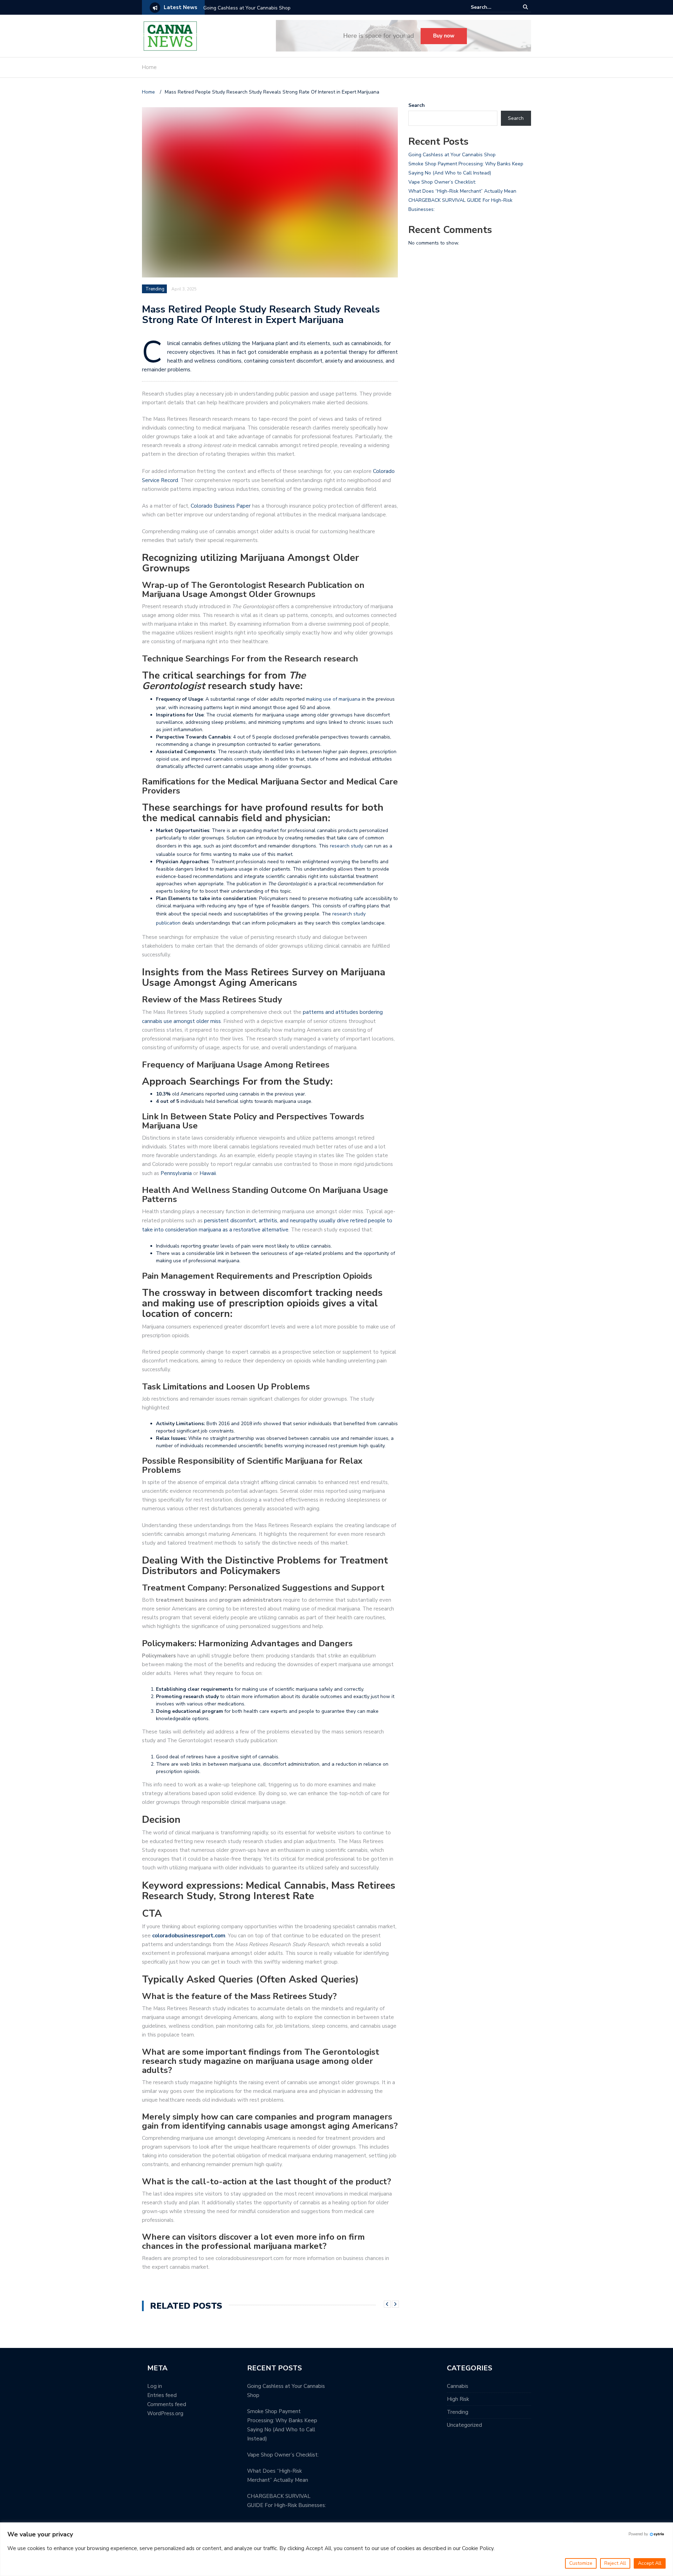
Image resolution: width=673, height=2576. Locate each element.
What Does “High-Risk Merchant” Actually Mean (462, 191)
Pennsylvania (176, 1173)
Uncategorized (464, 2425)
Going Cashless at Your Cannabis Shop (247, 8)
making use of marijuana (333, 699)
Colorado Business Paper (221, 506)
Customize (581, 2563)
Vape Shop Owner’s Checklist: (442, 182)
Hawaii (208, 1173)
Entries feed (162, 2395)
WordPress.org (165, 2413)
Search (417, 105)
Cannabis (458, 2386)
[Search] (526, 7)
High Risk (458, 2399)
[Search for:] (492, 7)
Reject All (615, 2563)
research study (346, 846)
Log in (155, 2386)
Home (149, 67)
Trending (155, 289)
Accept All (650, 2563)
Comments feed (167, 2404)
